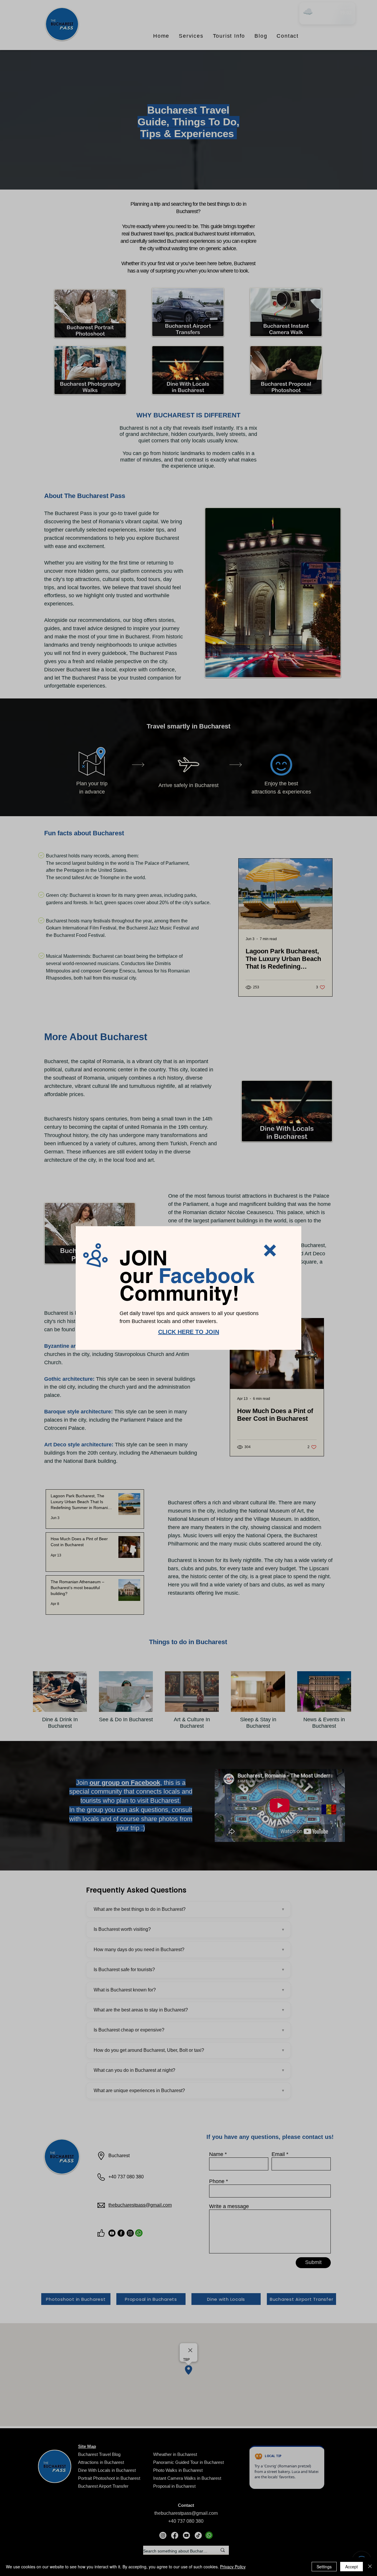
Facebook (206, 1275)
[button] (270, 1250)
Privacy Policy (233, 2567)
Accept (352, 2567)
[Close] (370, 2567)
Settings (324, 2567)
